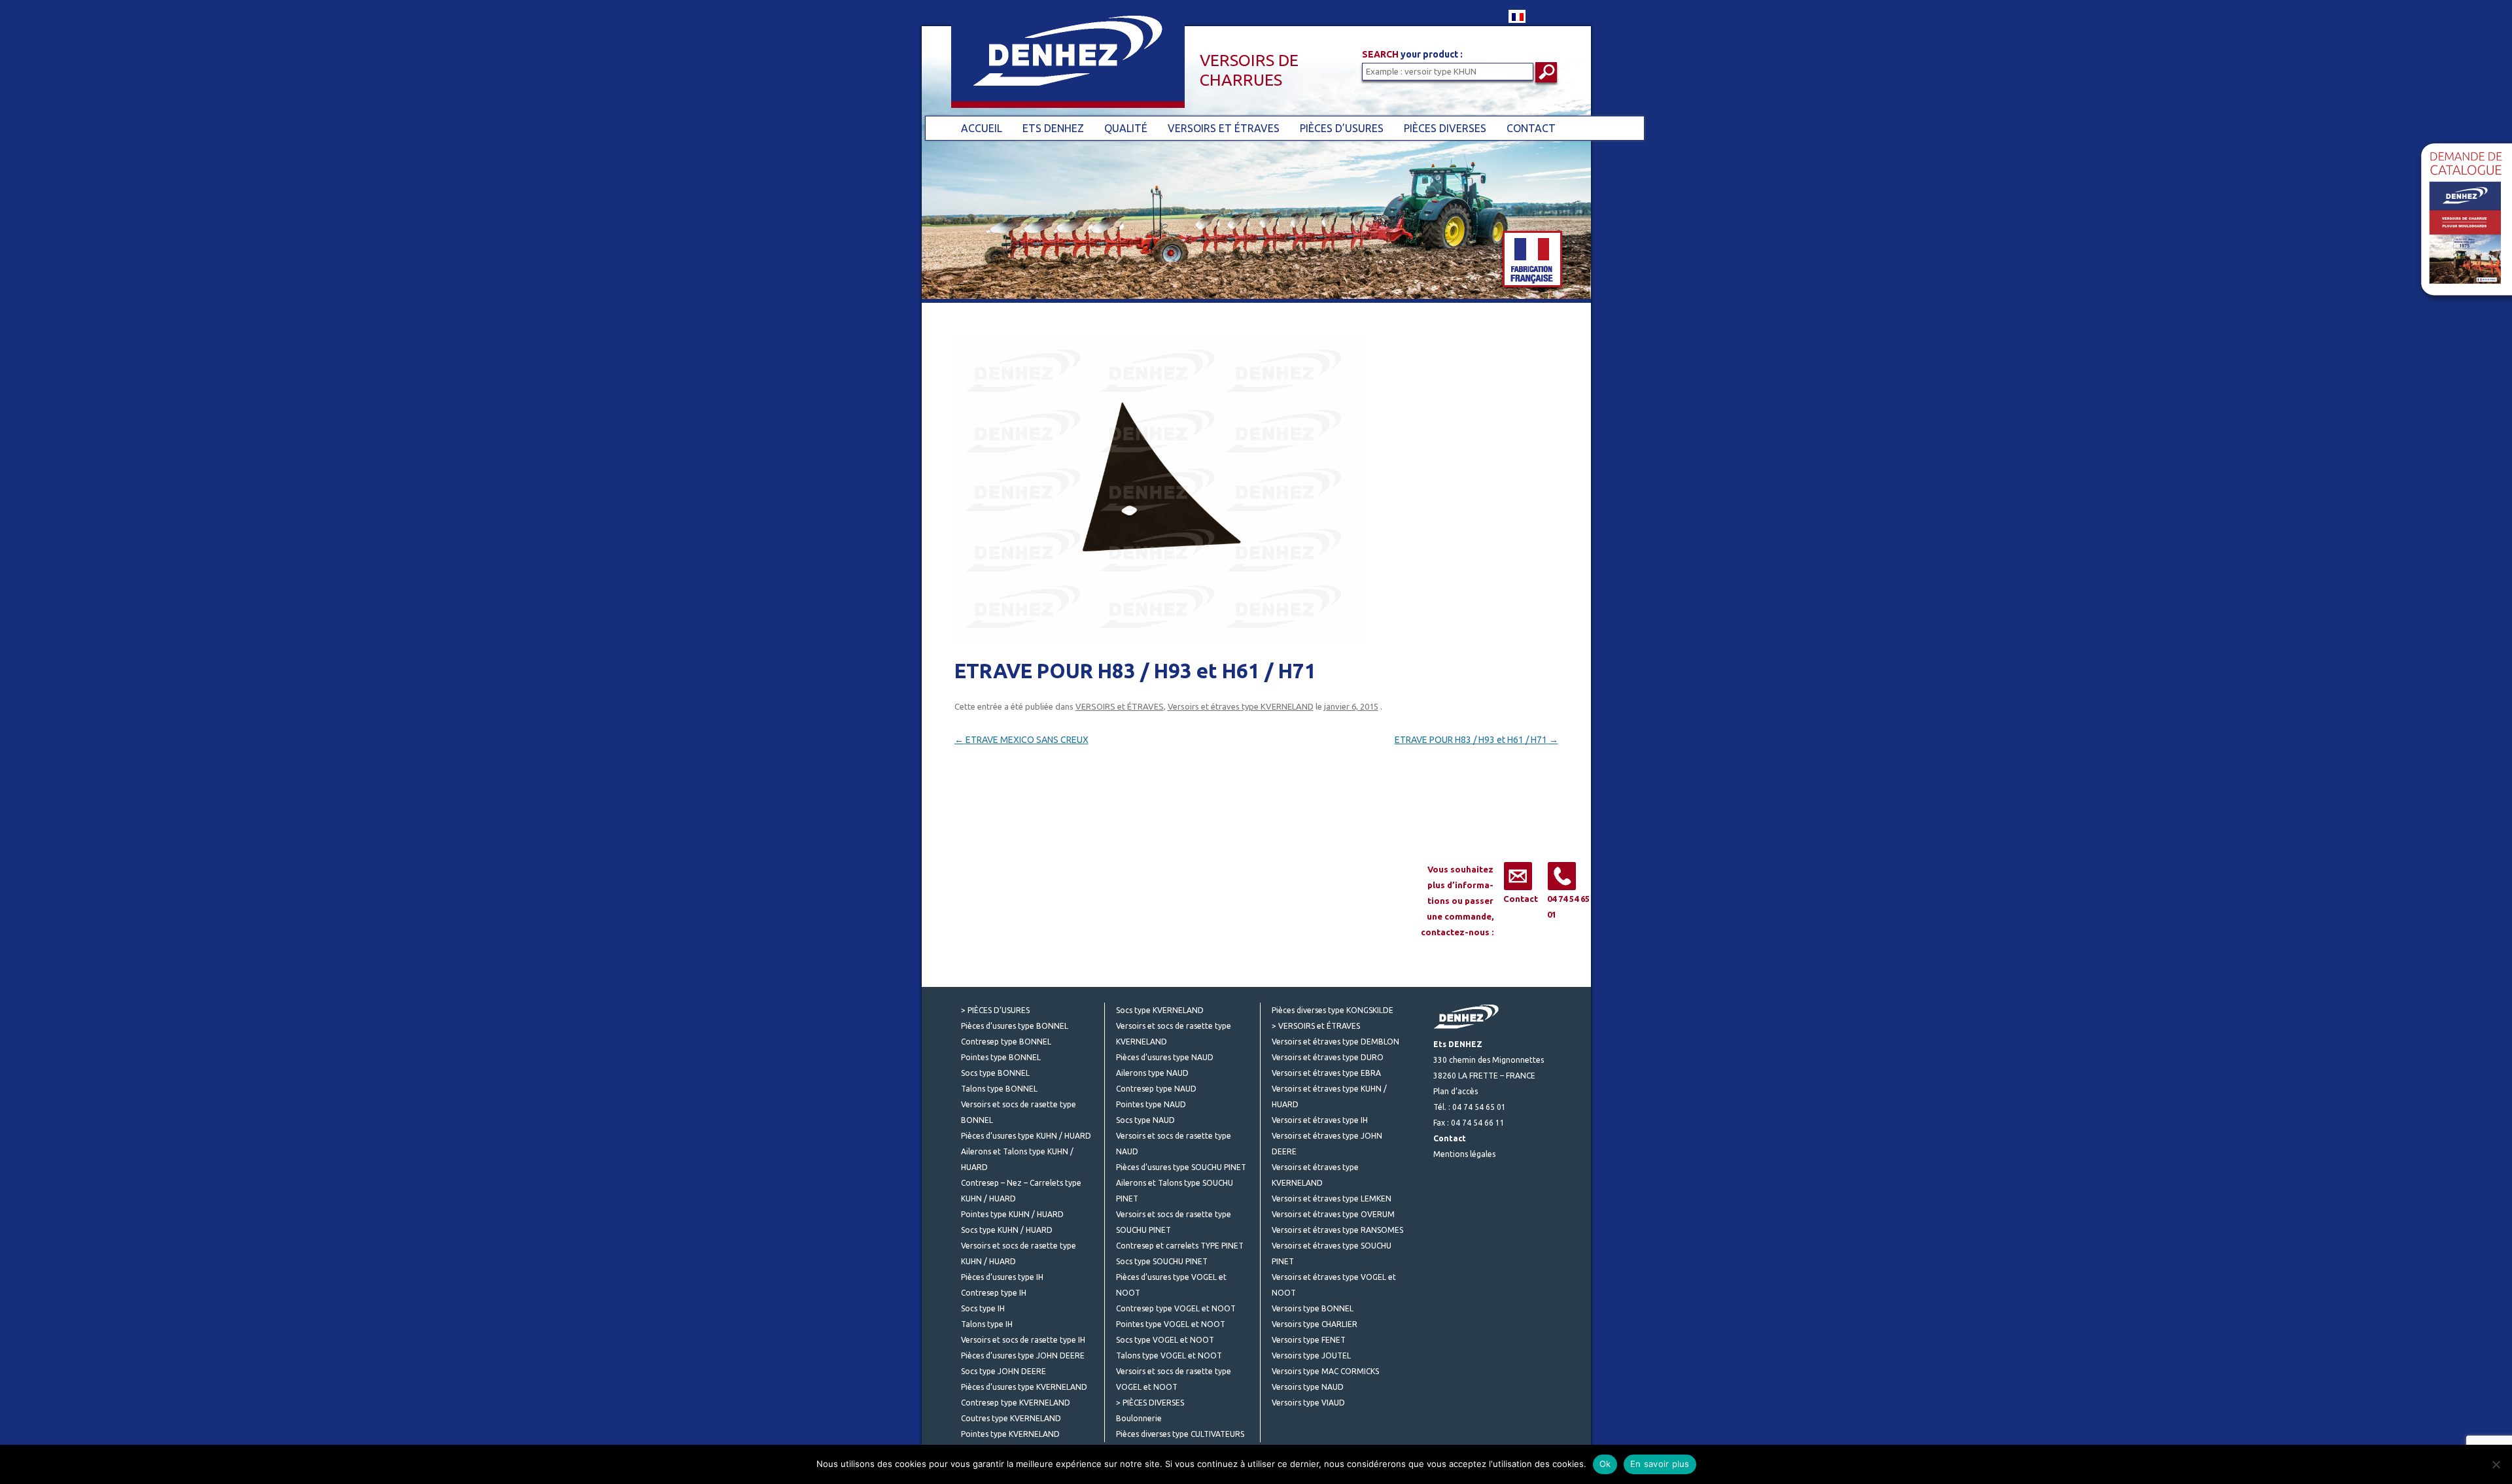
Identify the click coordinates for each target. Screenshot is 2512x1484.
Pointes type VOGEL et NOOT (1171, 1324)
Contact (1521, 899)
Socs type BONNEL (995, 1073)
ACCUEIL (982, 128)
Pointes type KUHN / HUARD (1012, 1214)
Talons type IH (987, 1324)
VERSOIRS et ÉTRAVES (1224, 128)
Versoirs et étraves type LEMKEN (1332, 1199)
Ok (1605, 1464)
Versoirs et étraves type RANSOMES (1337, 1230)
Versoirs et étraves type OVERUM (1333, 1214)
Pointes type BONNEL (1001, 1057)
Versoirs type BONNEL (1313, 1308)
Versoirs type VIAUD (1308, 1403)
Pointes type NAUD (1151, 1104)
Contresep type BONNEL (1006, 1042)
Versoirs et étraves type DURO (1328, 1057)
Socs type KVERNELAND (1160, 1010)
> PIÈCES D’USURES (995, 1010)
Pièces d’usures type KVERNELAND (1024, 1387)
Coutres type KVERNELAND (1011, 1418)
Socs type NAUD (1145, 1120)
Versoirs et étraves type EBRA (1326, 1073)
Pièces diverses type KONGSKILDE (1333, 1010)
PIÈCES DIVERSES (1445, 128)
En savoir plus (1660, 1464)
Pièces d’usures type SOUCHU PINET (1181, 1167)
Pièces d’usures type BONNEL (1015, 1026)
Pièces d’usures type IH (1002, 1277)
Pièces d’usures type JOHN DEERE (1023, 1355)
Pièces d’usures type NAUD (1165, 1057)
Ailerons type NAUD (1152, 1073)
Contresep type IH (994, 1293)
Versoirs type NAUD (1308, 1387)
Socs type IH (983, 1308)
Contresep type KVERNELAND (1016, 1403)
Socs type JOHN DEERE (1003, 1371)
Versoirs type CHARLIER (1315, 1324)
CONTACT (1531, 128)
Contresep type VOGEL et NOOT (1176, 1308)
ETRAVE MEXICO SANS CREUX (1021, 740)
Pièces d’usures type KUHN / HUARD (1026, 1136)
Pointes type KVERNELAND (1010, 1434)
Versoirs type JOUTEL (1311, 1355)
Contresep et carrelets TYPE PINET (1180, 1246)
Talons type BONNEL (999, 1089)
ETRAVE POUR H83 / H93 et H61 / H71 (1476, 740)
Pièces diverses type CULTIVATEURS (1180, 1434)
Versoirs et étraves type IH (1320, 1120)
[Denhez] (1053, 64)
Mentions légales (1464, 1154)
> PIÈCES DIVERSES (1150, 1403)
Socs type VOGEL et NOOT (1165, 1340)
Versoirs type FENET (1309, 1340)
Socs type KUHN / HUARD (1007, 1230)
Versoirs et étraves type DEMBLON (1335, 1042)
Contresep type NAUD (1156, 1089)
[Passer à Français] (1517, 16)
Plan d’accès (1456, 1091)
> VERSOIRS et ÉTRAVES (1316, 1026)
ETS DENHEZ (1053, 128)
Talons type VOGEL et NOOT (1169, 1355)
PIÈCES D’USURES (1342, 128)
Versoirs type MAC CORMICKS (1325, 1371)
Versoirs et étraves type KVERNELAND (1241, 706)
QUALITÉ (1126, 128)
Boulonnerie (1139, 1418)
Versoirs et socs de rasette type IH (1023, 1340)
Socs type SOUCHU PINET (1162, 1261)
